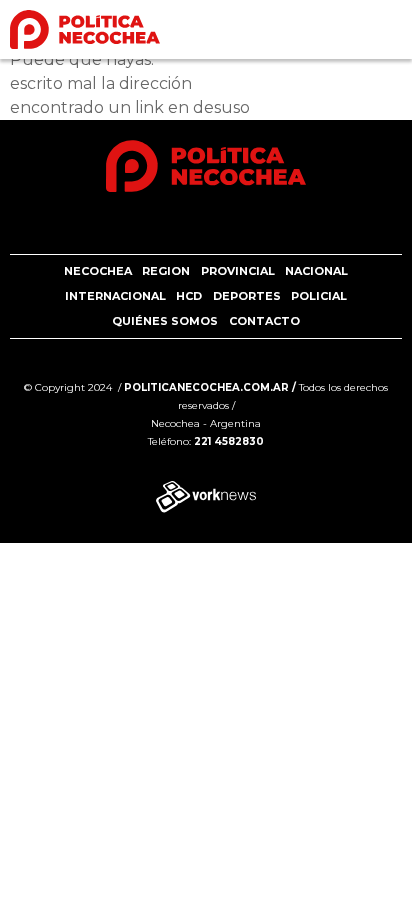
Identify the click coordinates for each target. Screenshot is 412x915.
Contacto (264, 321)
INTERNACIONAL (115, 296)
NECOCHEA (98, 271)
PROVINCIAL (238, 271)
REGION (166, 271)
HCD (189, 296)
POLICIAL (319, 296)
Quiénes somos (165, 321)
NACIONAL (316, 271)
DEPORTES (247, 296)
